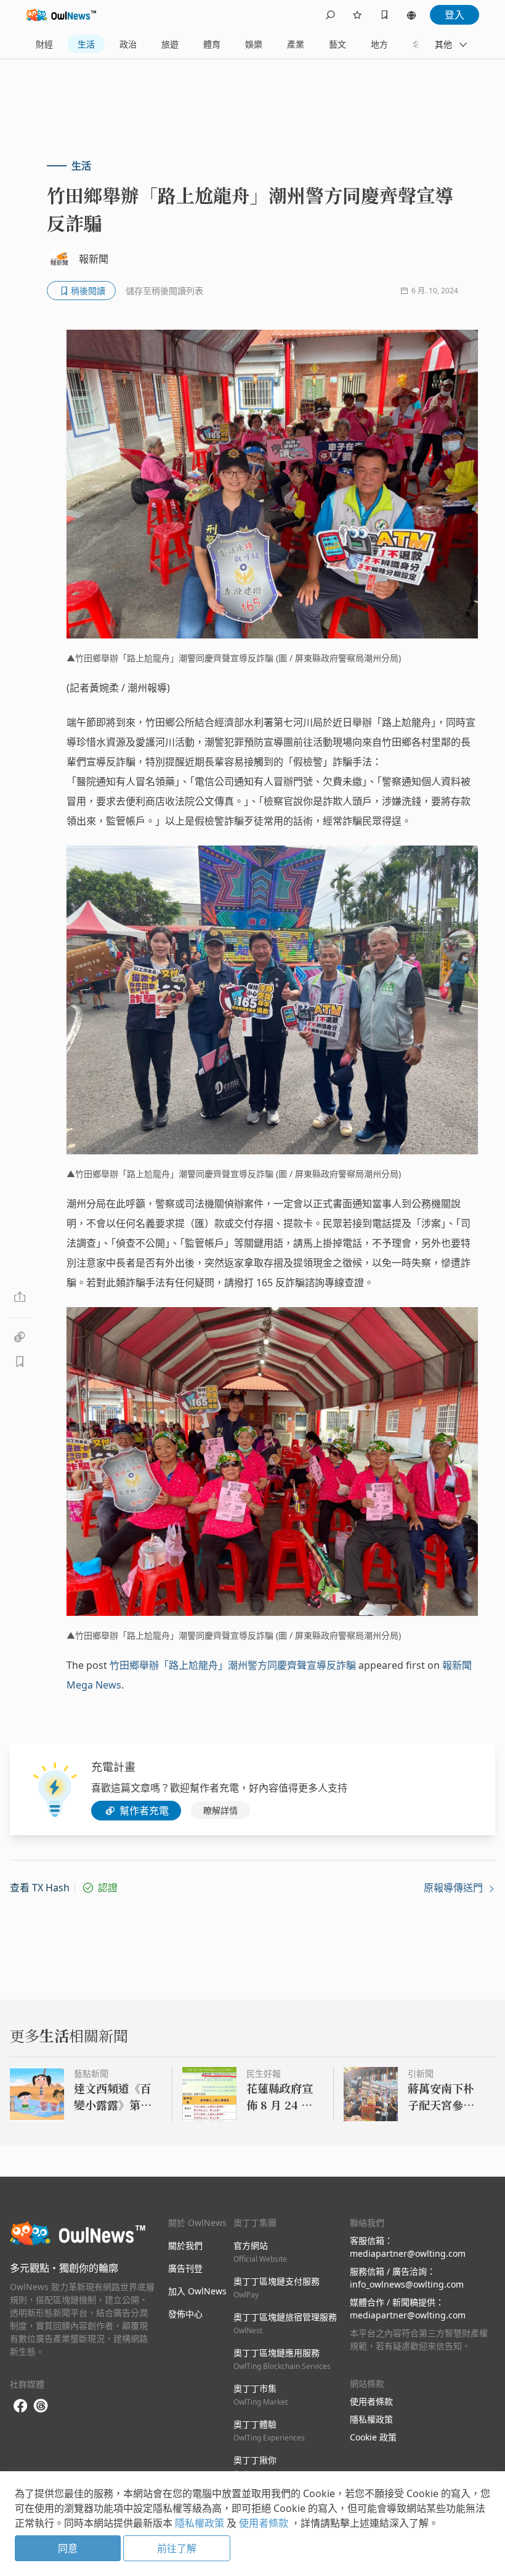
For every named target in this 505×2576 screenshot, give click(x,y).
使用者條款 (371, 2401)
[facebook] (20, 2406)
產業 (296, 44)
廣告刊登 (185, 2268)
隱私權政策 (371, 2419)
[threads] (41, 2406)
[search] (330, 15)
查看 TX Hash (40, 1888)
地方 (379, 44)
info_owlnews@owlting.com (407, 2284)
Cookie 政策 (373, 2437)
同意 (68, 2548)
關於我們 (185, 2245)
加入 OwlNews (197, 2291)
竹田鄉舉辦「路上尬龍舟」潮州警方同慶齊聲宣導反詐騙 (233, 1665)
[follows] (357, 15)
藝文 (337, 44)
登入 (454, 15)
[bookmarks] (384, 15)
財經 (44, 44)
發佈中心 (185, 2314)
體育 (212, 44)
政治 (128, 44)
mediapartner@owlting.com (408, 2253)
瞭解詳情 (220, 1810)
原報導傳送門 (454, 1888)
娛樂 (254, 44)
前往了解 (177, 2548)
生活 (86, 44)
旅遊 (170, 44)
